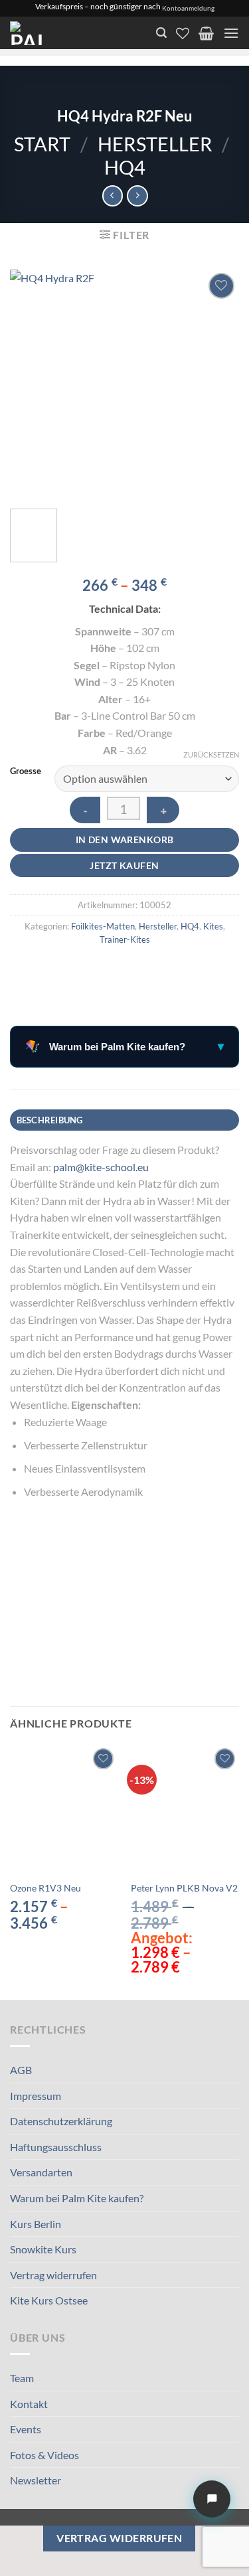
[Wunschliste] (183, 33)
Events (26, 2429)
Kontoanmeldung (188, 8)
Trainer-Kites (125, 939)
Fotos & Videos (44, 2455)
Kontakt (29, 2404)
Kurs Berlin (36, 2224)
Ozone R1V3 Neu (45, 1888)
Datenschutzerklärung (61, 2121)
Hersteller (155, 144)
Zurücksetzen (211, 755)
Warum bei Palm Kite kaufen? (77, 2198)
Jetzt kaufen (124, 865)
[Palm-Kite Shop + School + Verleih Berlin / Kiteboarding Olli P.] (68, 33)
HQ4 (125, 167)
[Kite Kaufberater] (212, 2499)
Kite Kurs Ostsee (49, 2300)
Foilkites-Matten (103, 926)
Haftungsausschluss (56, 2147)
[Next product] (113, 196)
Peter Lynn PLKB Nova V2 (184, 1888)
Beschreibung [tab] (50, 1120)
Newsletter (36, 2480)
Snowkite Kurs (43, 2249)
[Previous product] (137, 196)
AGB (21, 2070)
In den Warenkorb (125, 840)
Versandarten (41, 2172)
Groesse (26, 771)
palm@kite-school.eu (101, 1167)
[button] (161, 33)
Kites (213, 926)
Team (22, 2378)
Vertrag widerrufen (53, 2275)
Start (42, 144)
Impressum (36, 2096)
